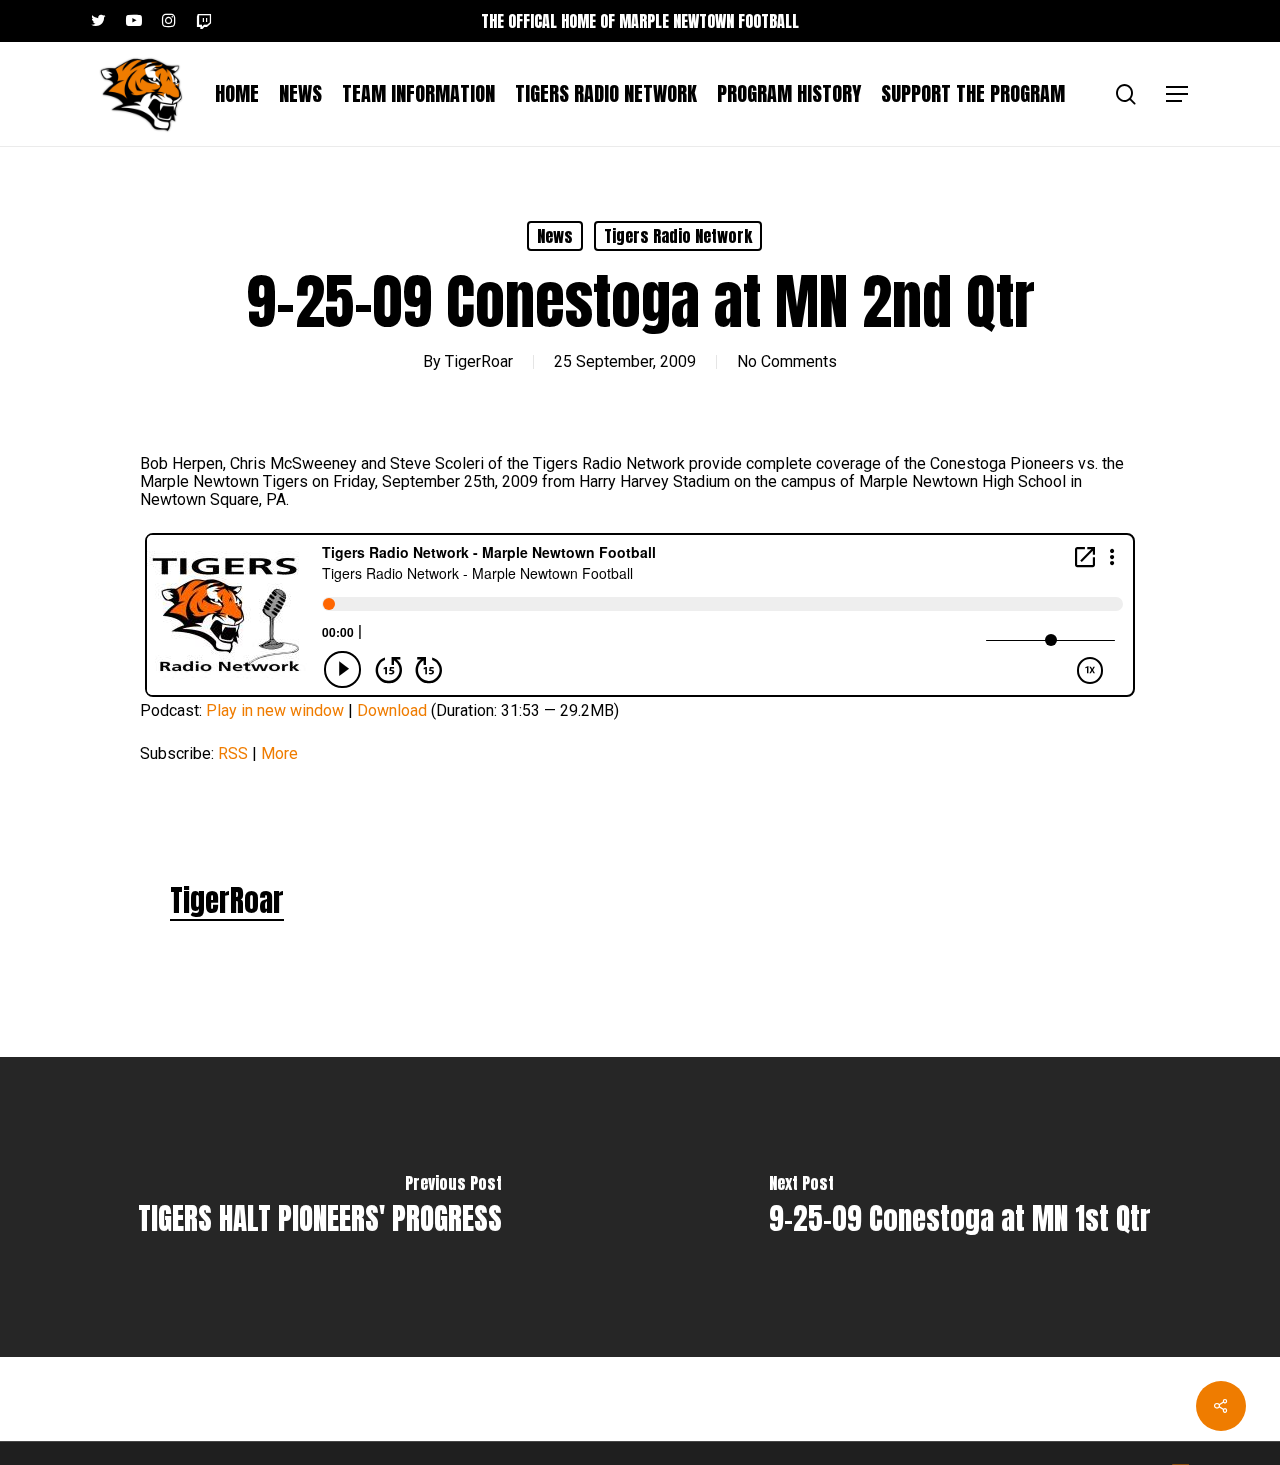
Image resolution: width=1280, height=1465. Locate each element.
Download (392, 710)
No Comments (787, 361)
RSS (233, 753)
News (555, 236)
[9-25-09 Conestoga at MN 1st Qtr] (960, 1207)
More (279, 753)
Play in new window (275, 710)
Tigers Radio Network (678, 236)
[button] (1178, 94)
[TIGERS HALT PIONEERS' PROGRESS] (320, 1207)
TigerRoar (479, 361)
